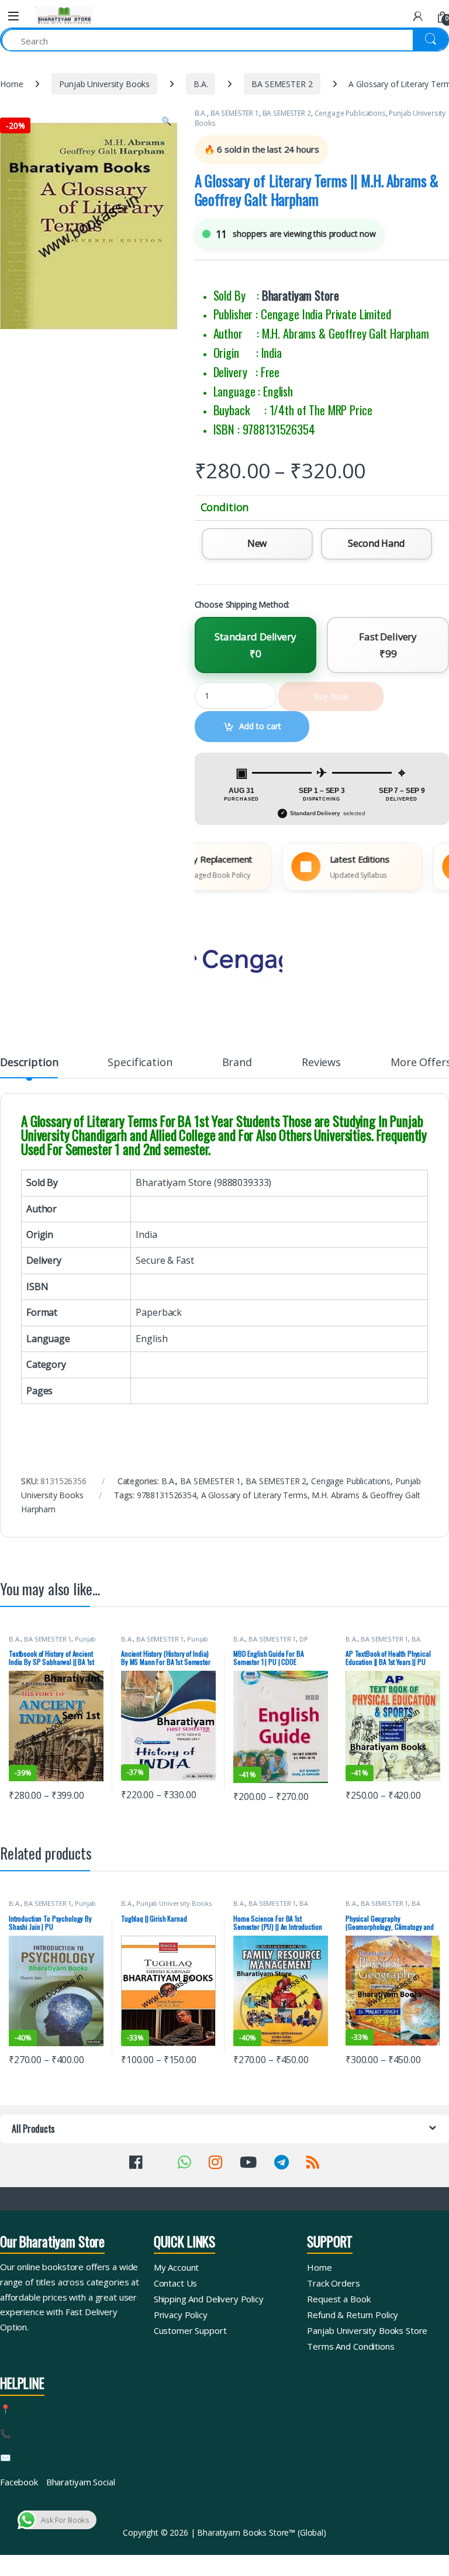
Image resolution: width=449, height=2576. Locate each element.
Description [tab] (29, 1063)
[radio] (257, 544)
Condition (225, 507)
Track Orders (333, 2283)
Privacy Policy (181, 2315)
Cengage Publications (350, 113)
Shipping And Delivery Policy (209, 2299)
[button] (166, 121)
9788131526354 (167, 1495)
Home (11, 84)
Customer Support (190, 2330)
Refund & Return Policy (353, 2315)
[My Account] (418, 16)
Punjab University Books (104, 84)
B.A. (201, 84)
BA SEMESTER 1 (235, 113)
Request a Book (339, 2299)
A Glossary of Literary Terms (254, 1495)
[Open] (13, 16)
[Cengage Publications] (239, 960)
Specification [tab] (140, 1063)
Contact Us (176, 2283)
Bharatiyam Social (81, 2482)
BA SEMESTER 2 (282, 84)
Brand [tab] (237, 1063)
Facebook (19, 2482)
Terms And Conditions (350, 2346)
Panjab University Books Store (367, 2330)
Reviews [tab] (321, 1063)
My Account (177, 2267)
